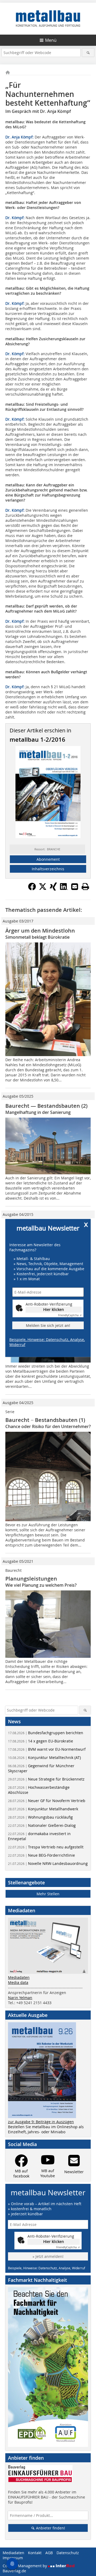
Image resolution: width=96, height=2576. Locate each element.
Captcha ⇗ (70, 1315)
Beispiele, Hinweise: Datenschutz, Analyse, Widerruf (47, 1342)
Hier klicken (54, 1309)
